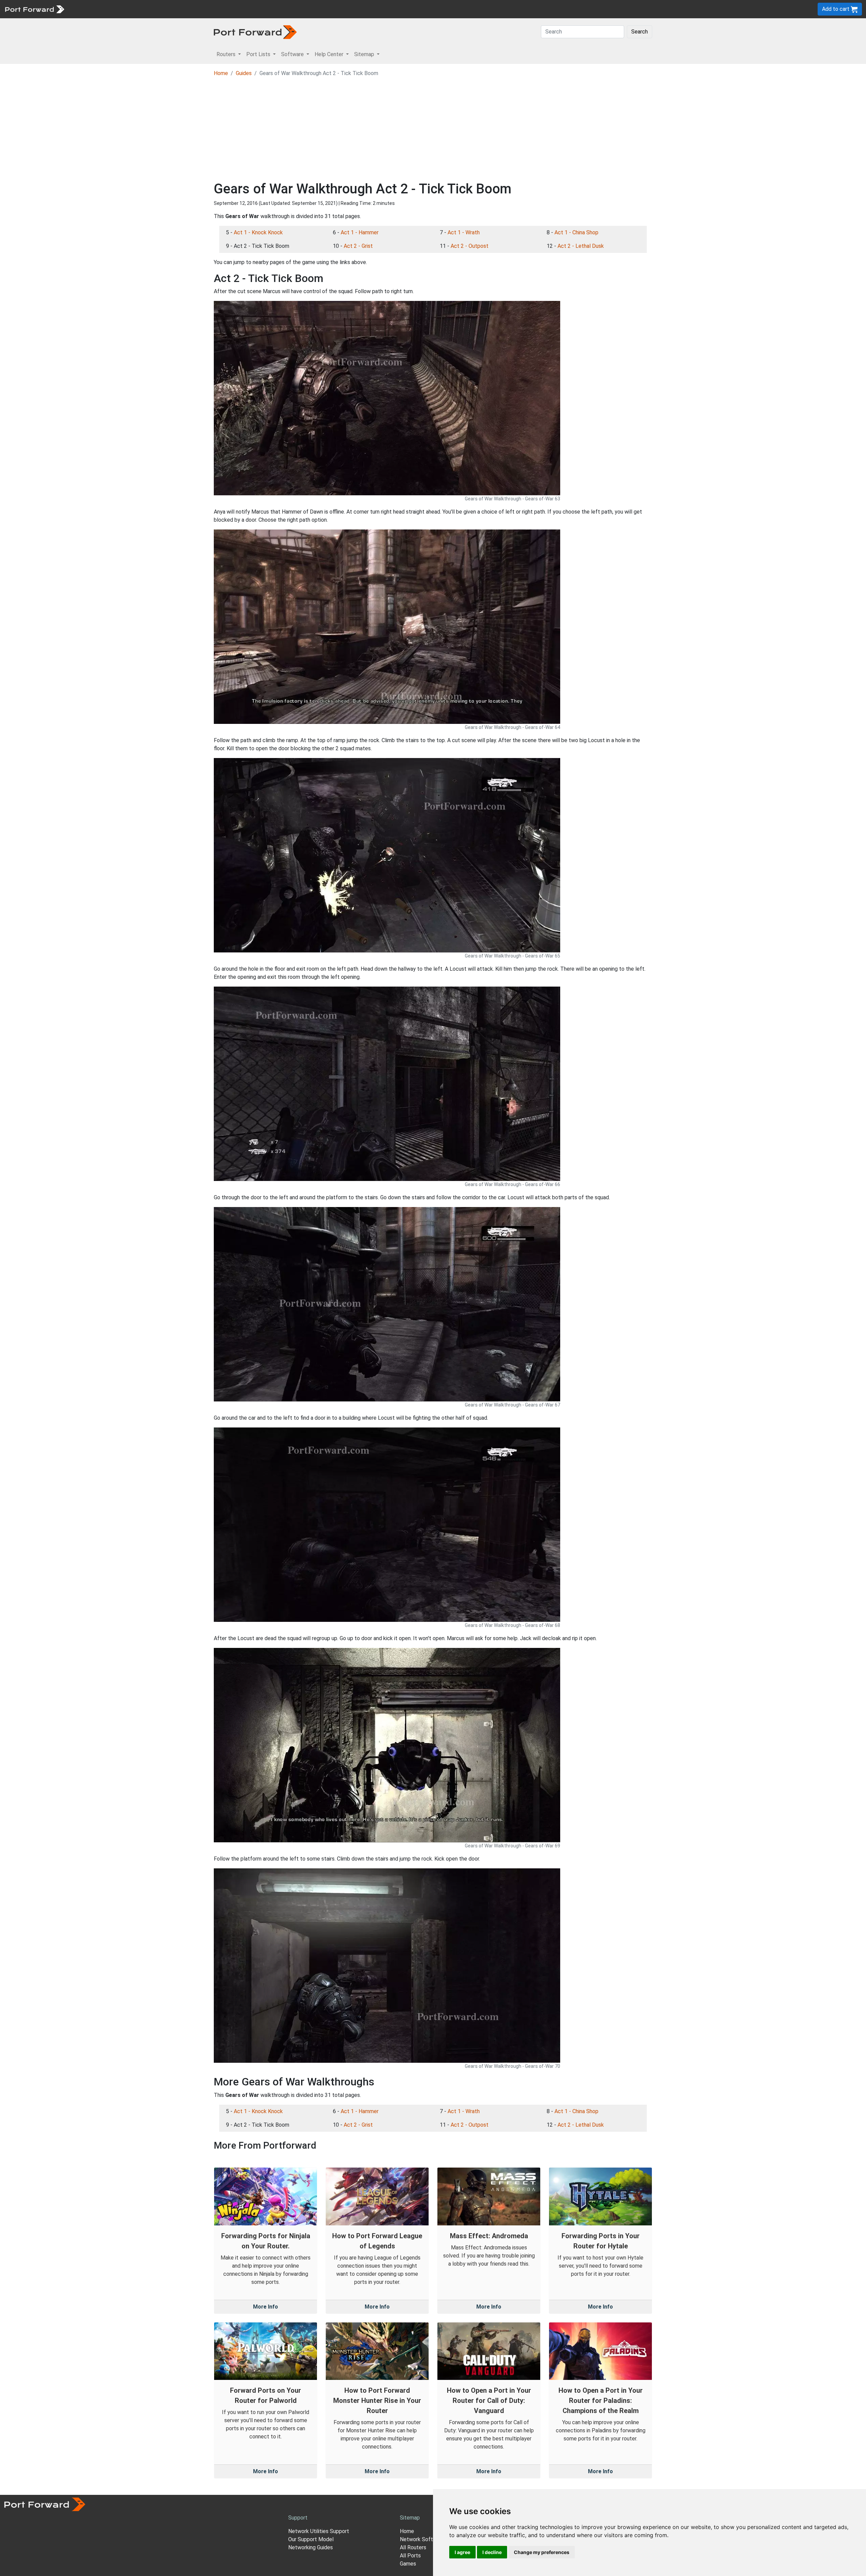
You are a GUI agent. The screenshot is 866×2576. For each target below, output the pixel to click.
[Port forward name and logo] (34, 9)
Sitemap (210, 9)
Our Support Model (311, 2539)
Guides (244, 73)
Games (408, 2564)
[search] (229, 9)
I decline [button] (492, 2552)
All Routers (413, 2547)
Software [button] (293, 54)
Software (149, 9)
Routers (93, 9)
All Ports (410, 2556)
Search (640, 32)
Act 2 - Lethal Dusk (581, 246)
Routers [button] (227, 54)
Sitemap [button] (365, 54)
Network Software (422, 2539)
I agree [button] (462, 2552)
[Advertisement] (433, 130)
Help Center (180, 9)
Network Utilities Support (319, 2531)
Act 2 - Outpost (470, 246)
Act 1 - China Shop (576, 232)
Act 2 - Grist (358, 246)
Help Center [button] (330, 54)
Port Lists (120, 9)
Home (221, 73)
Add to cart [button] (836, 9)
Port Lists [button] (259, 54)
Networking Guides (311, 2547)
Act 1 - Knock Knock (258, 232)
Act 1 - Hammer (360, 232)
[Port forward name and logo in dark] (255, 32)
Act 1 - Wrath (464, 232)
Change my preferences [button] (542, 2552)
